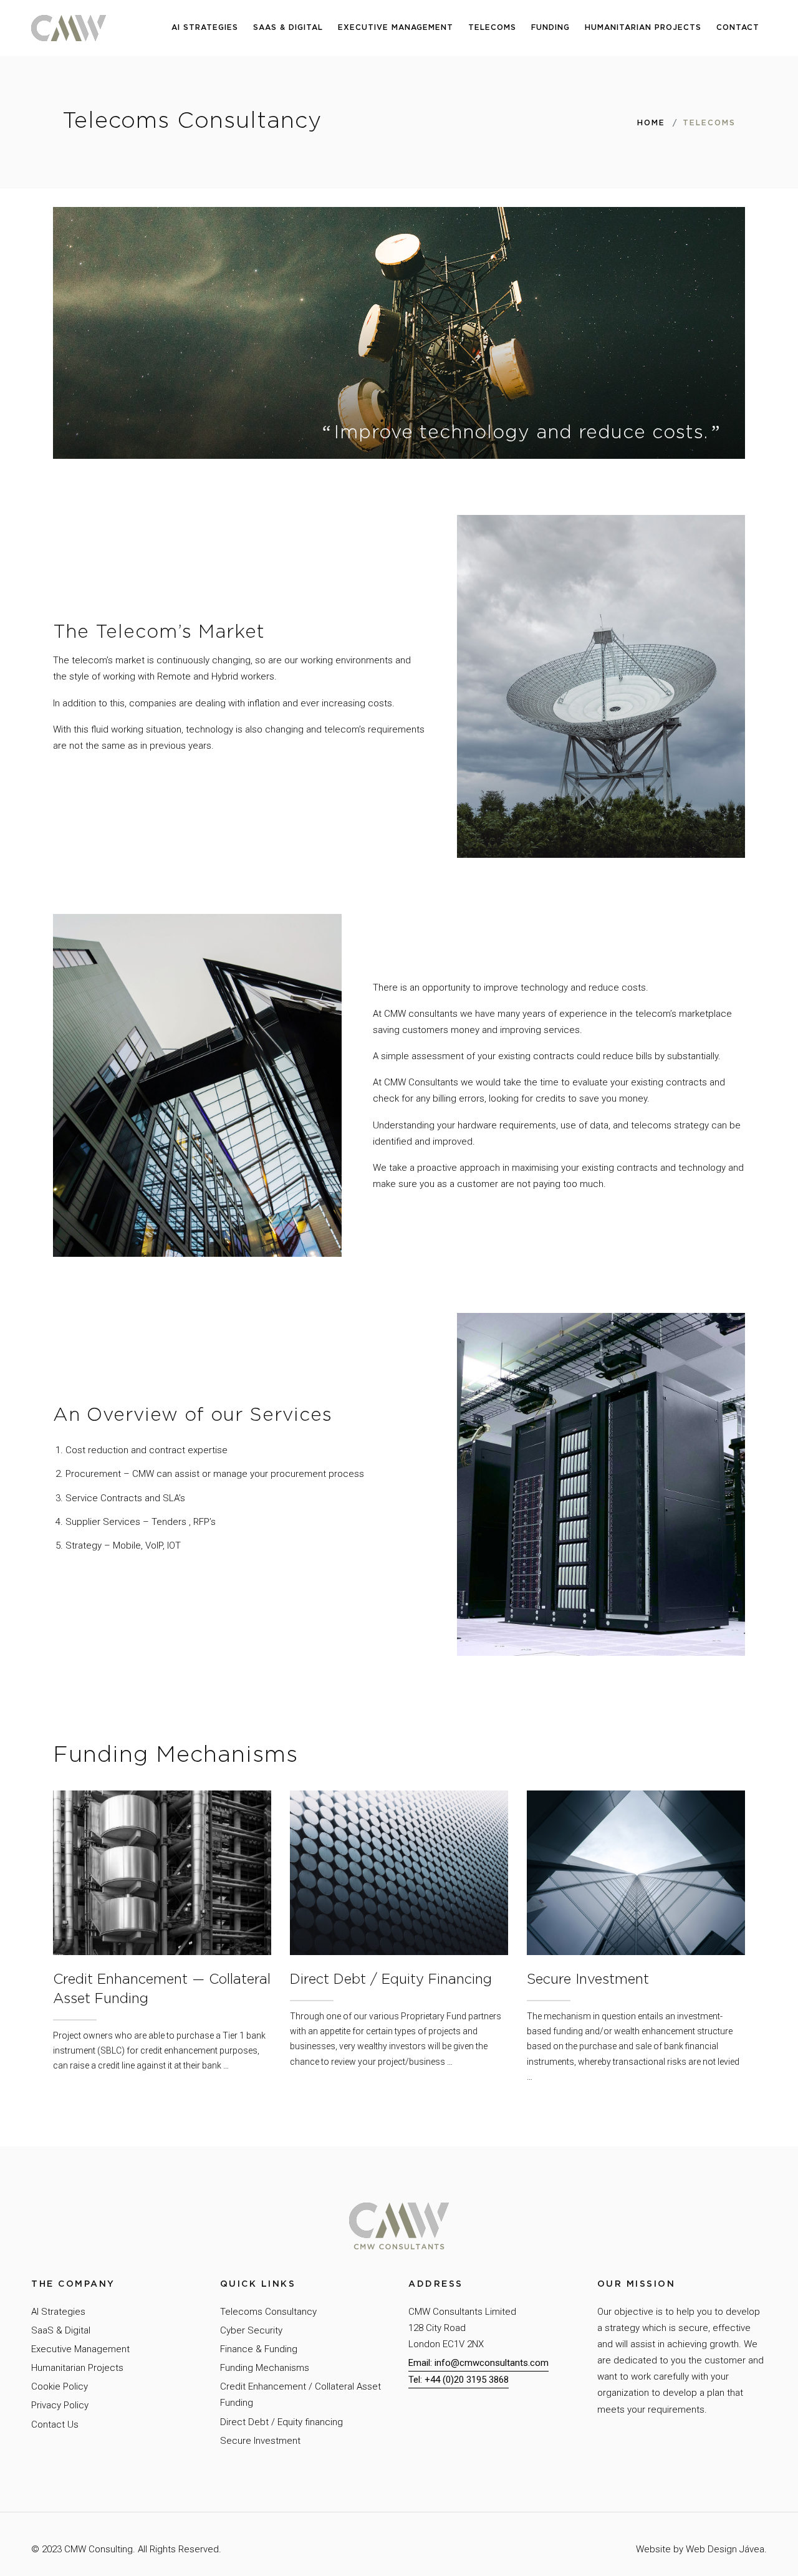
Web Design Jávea (725, 2549)
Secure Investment (588, 1980)
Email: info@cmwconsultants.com (478, 2363)
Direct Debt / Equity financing (281, 2422)
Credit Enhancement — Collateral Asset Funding (162, 1990)
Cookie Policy (60, 2386)
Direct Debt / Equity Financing (391, 1980)
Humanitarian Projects (77, 2368)
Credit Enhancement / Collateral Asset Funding (300, 2395)
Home (651, 123)
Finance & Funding (259, 2349)
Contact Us (55, 2425)
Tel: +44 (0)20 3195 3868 (459, 2380)
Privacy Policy (60, 2405)
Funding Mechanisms (265, 2368)
